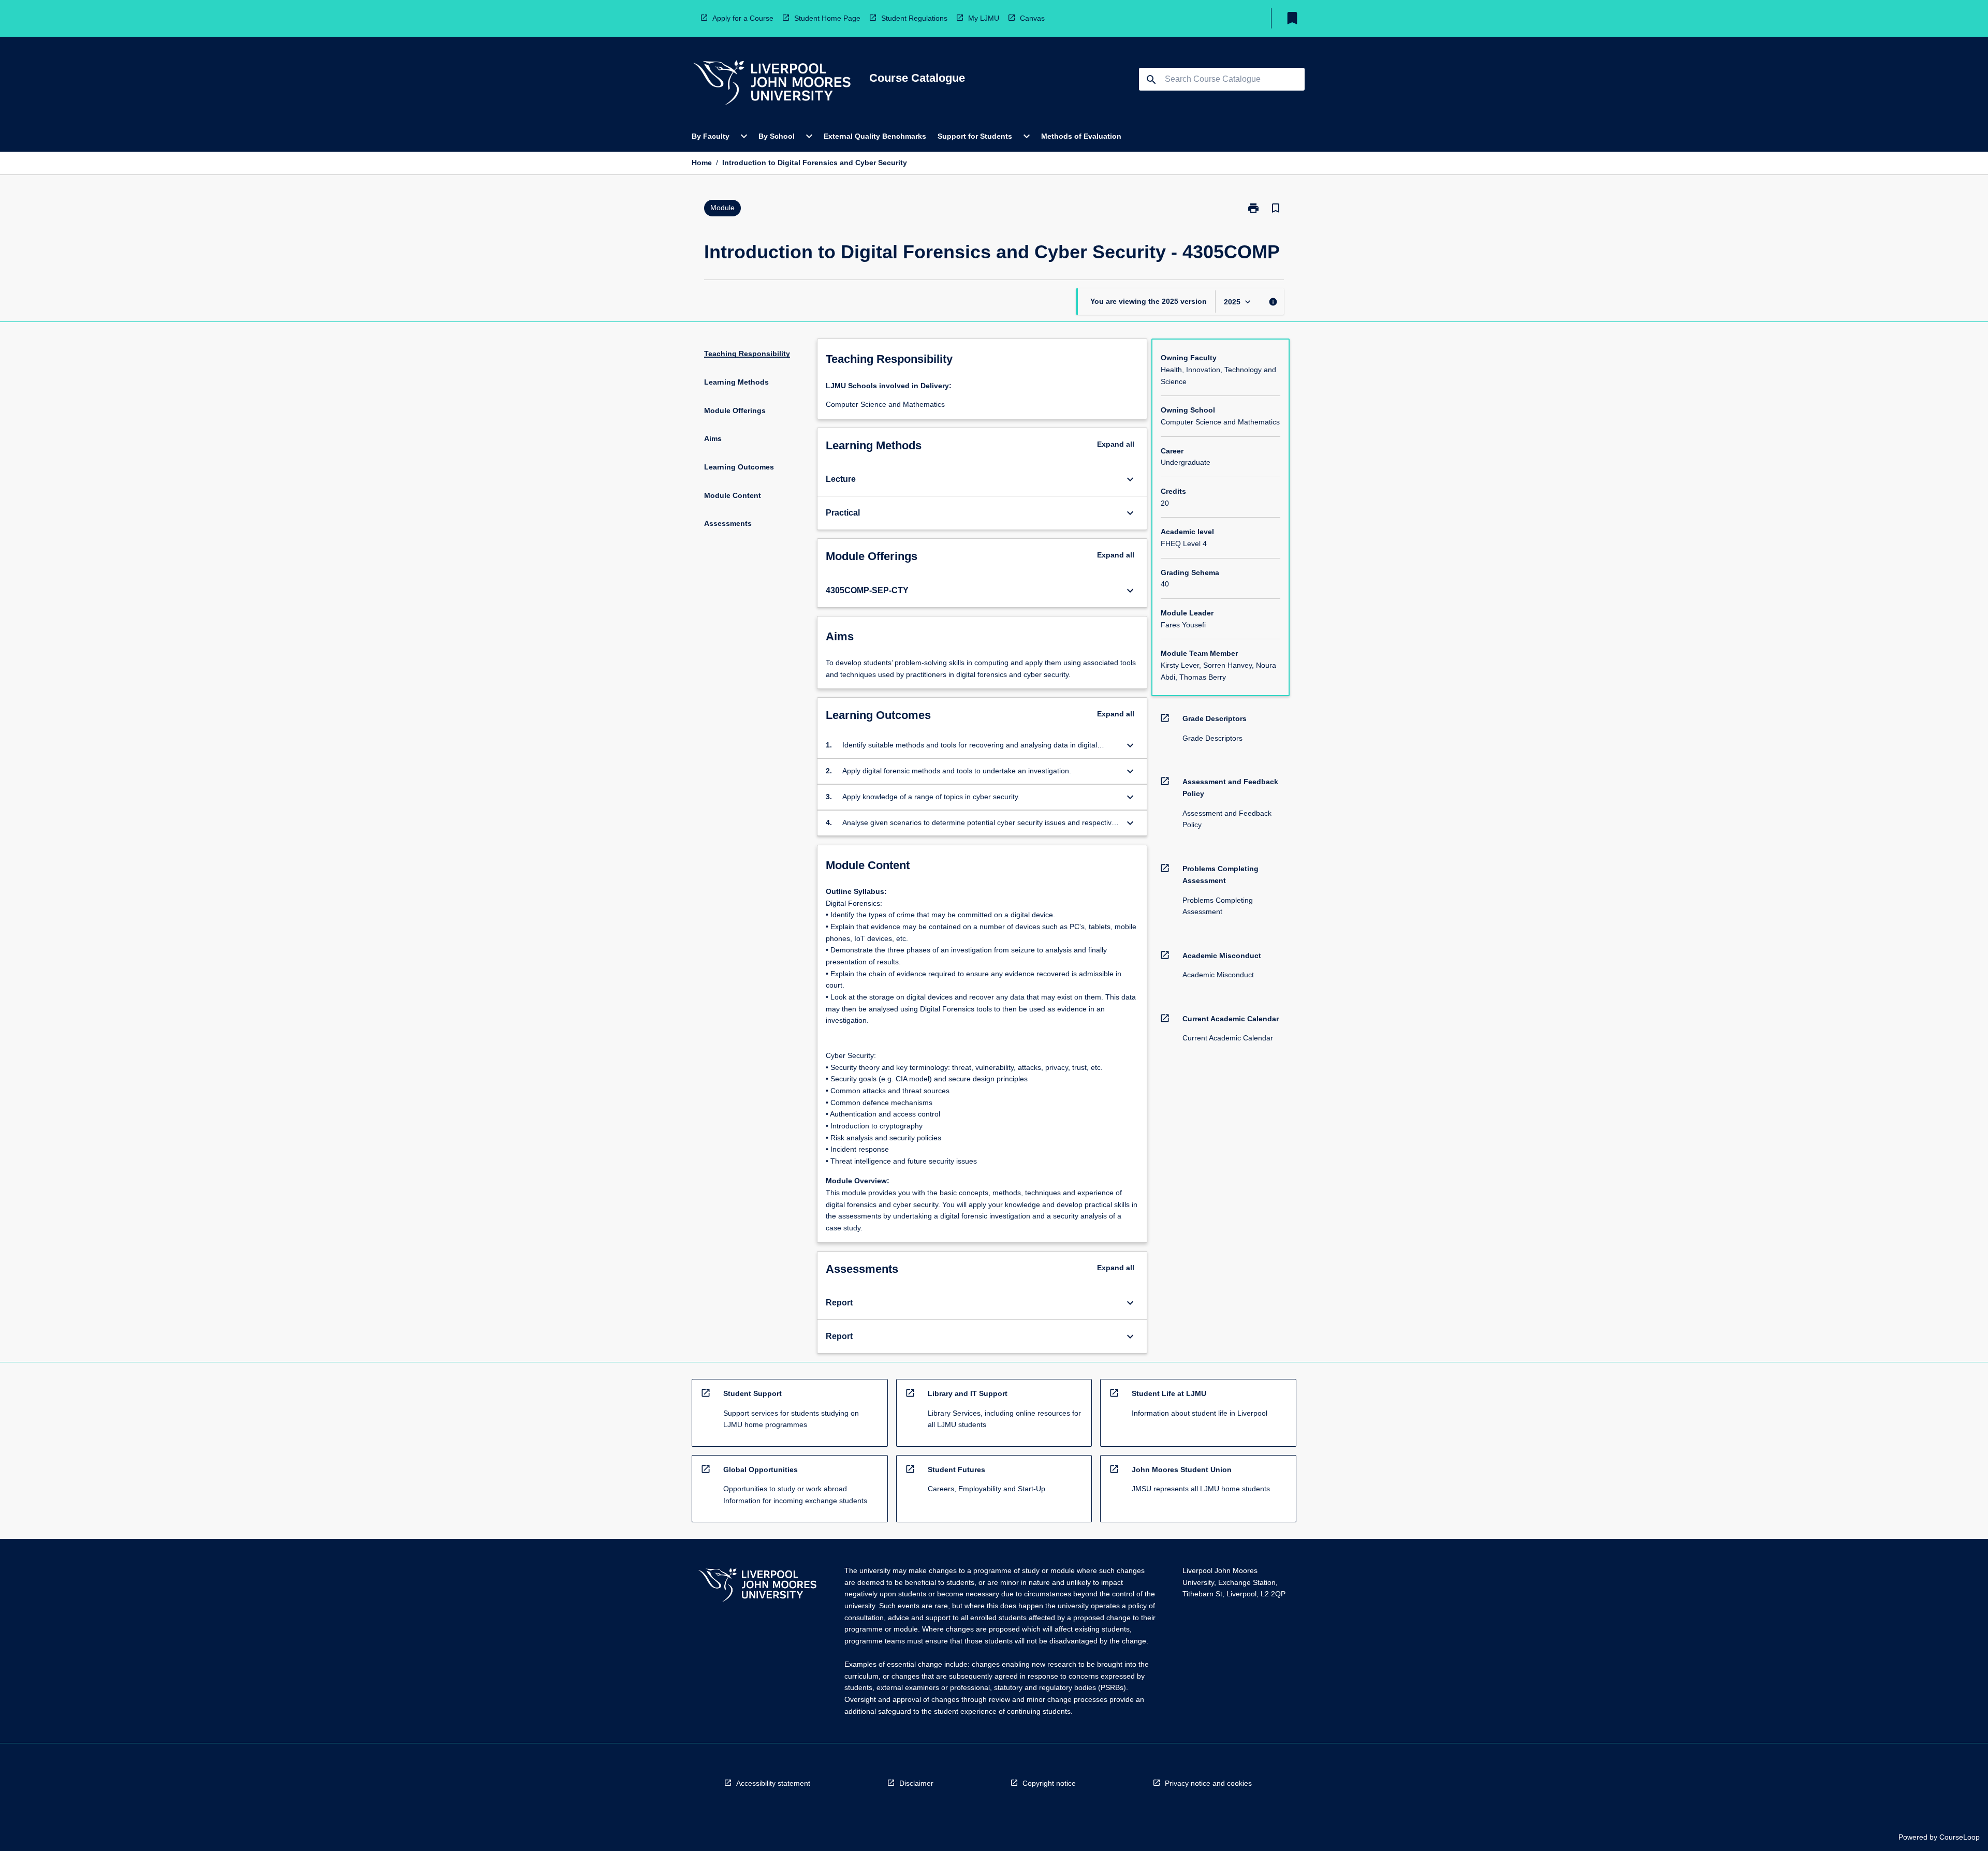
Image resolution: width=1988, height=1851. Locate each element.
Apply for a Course (743, 18)
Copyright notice (1049, 1783)
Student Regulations (914, 18)
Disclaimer (916, 1783)
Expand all (1116, 444)
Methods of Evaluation (1081, 136)
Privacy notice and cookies (1208, 1783)
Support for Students (975, 136)
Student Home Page (827, 18)
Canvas (1032, 18)
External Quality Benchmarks (875, 136)
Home (702, 163)
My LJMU (984, 18)
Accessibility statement (773, 1783)
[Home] (772, 84)
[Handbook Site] (757, 1586)
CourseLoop (1960, 1837)
